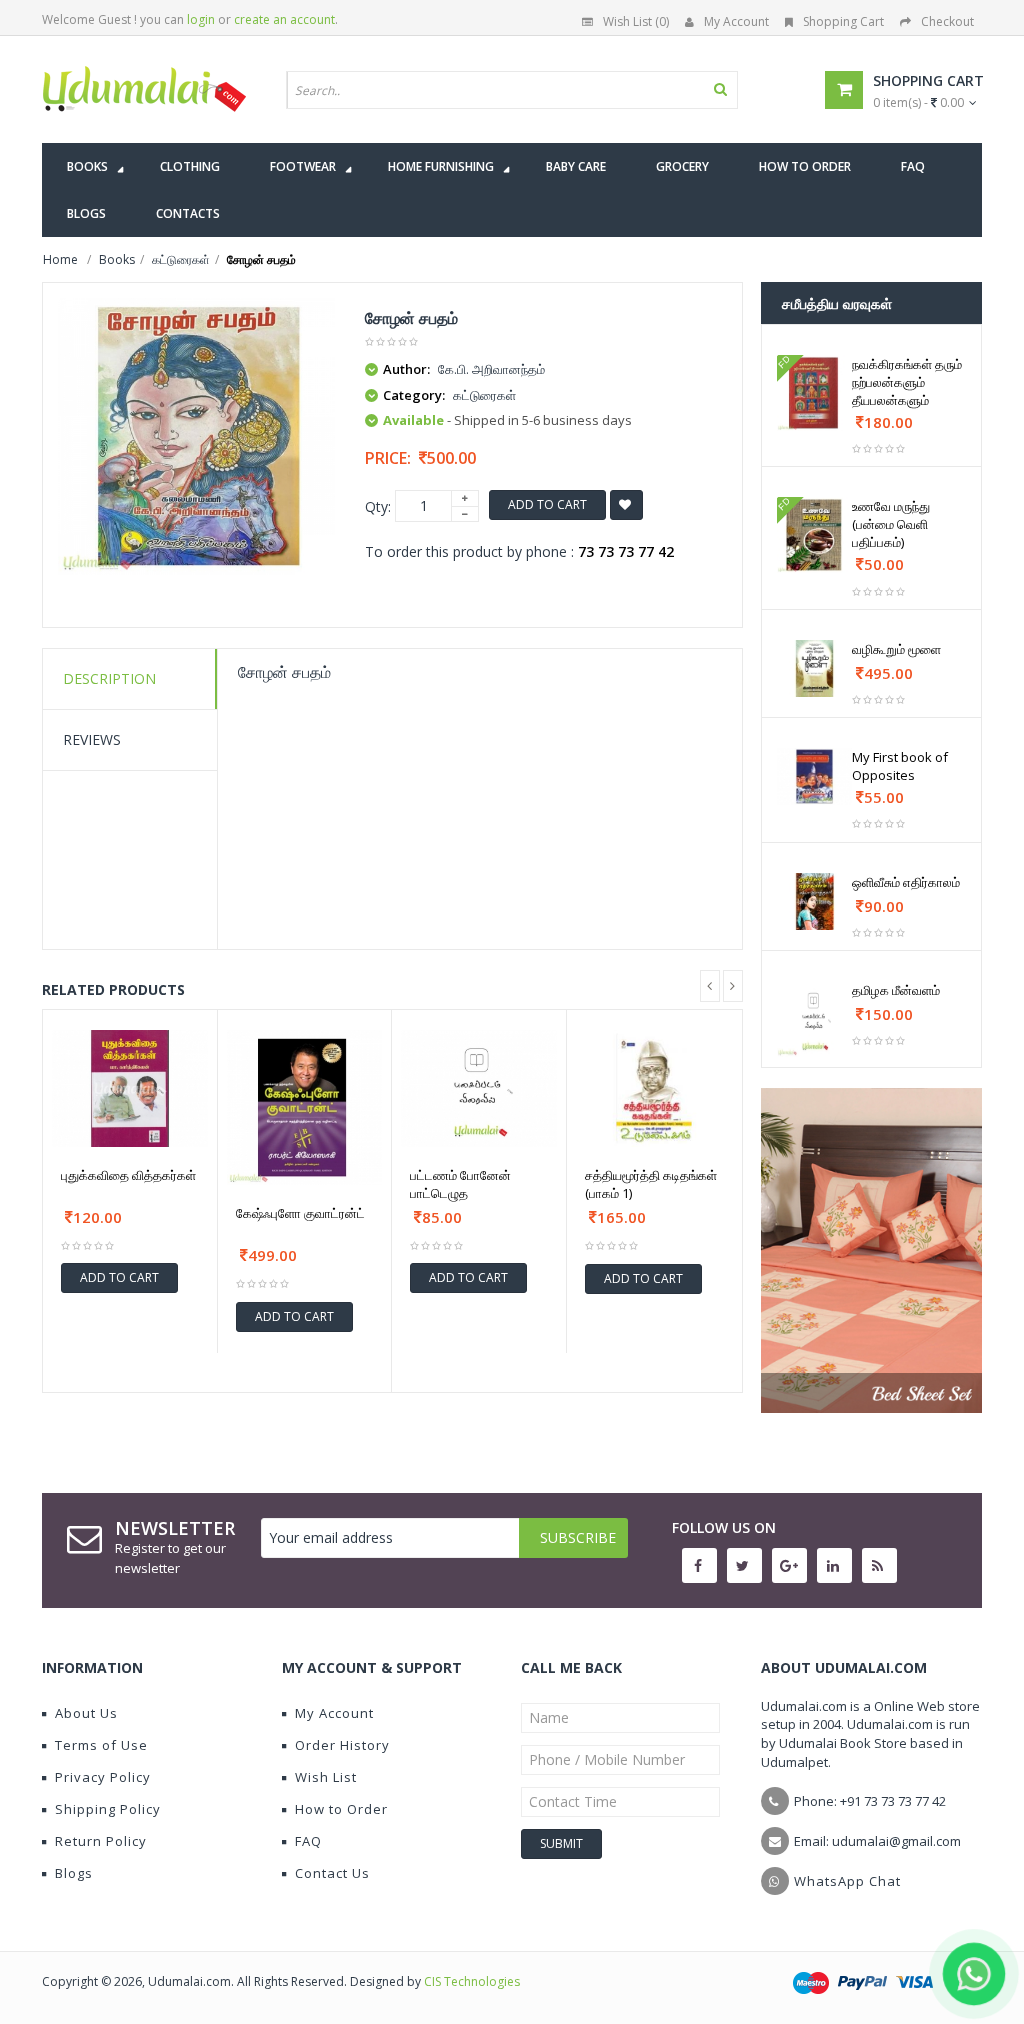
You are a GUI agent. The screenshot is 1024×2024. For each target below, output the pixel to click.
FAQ (308, 1841)
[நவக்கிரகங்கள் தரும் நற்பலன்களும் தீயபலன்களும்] (815, 393)
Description (109, 678)
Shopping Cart (843, 21)
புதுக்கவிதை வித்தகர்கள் (128, 1175)
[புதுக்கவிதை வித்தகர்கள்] (130, 1088)
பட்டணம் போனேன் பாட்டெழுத (460, 1184)
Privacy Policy (103, 1777)
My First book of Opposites (900, 766)
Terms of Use (101, 1745)
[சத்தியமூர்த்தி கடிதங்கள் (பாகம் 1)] (654, 1089)
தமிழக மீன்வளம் (896, 990)
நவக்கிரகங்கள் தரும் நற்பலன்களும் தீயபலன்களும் (907, 382)
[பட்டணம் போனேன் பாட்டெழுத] (479, 1088)
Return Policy (101, 1841)
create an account (284, 19)
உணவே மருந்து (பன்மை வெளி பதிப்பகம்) (891, 524)
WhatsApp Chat (847, 1881)
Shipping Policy (108, 1809)
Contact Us (332, 1873)
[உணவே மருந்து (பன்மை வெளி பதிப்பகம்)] (815, 535)
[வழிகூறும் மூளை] (815, 668)
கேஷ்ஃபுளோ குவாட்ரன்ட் (300, 1213)
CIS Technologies (472, 1981)
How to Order (341, 1809)
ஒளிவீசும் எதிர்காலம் (906, 882)
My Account (736, 21)
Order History (342, 1745)
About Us (86, 1713)
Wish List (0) (636, 21)
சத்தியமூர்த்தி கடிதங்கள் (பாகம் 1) (651, 1184)
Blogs (74, 1873)
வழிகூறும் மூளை (896, 649)
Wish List (326, 1777)
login (201, 19)
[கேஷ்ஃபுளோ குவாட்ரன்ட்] (305, 1108)
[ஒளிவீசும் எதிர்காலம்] (815, 901)
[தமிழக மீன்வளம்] (815, 1019)
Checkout (947, 21)
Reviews (92, 739)
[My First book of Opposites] (815, 776)
